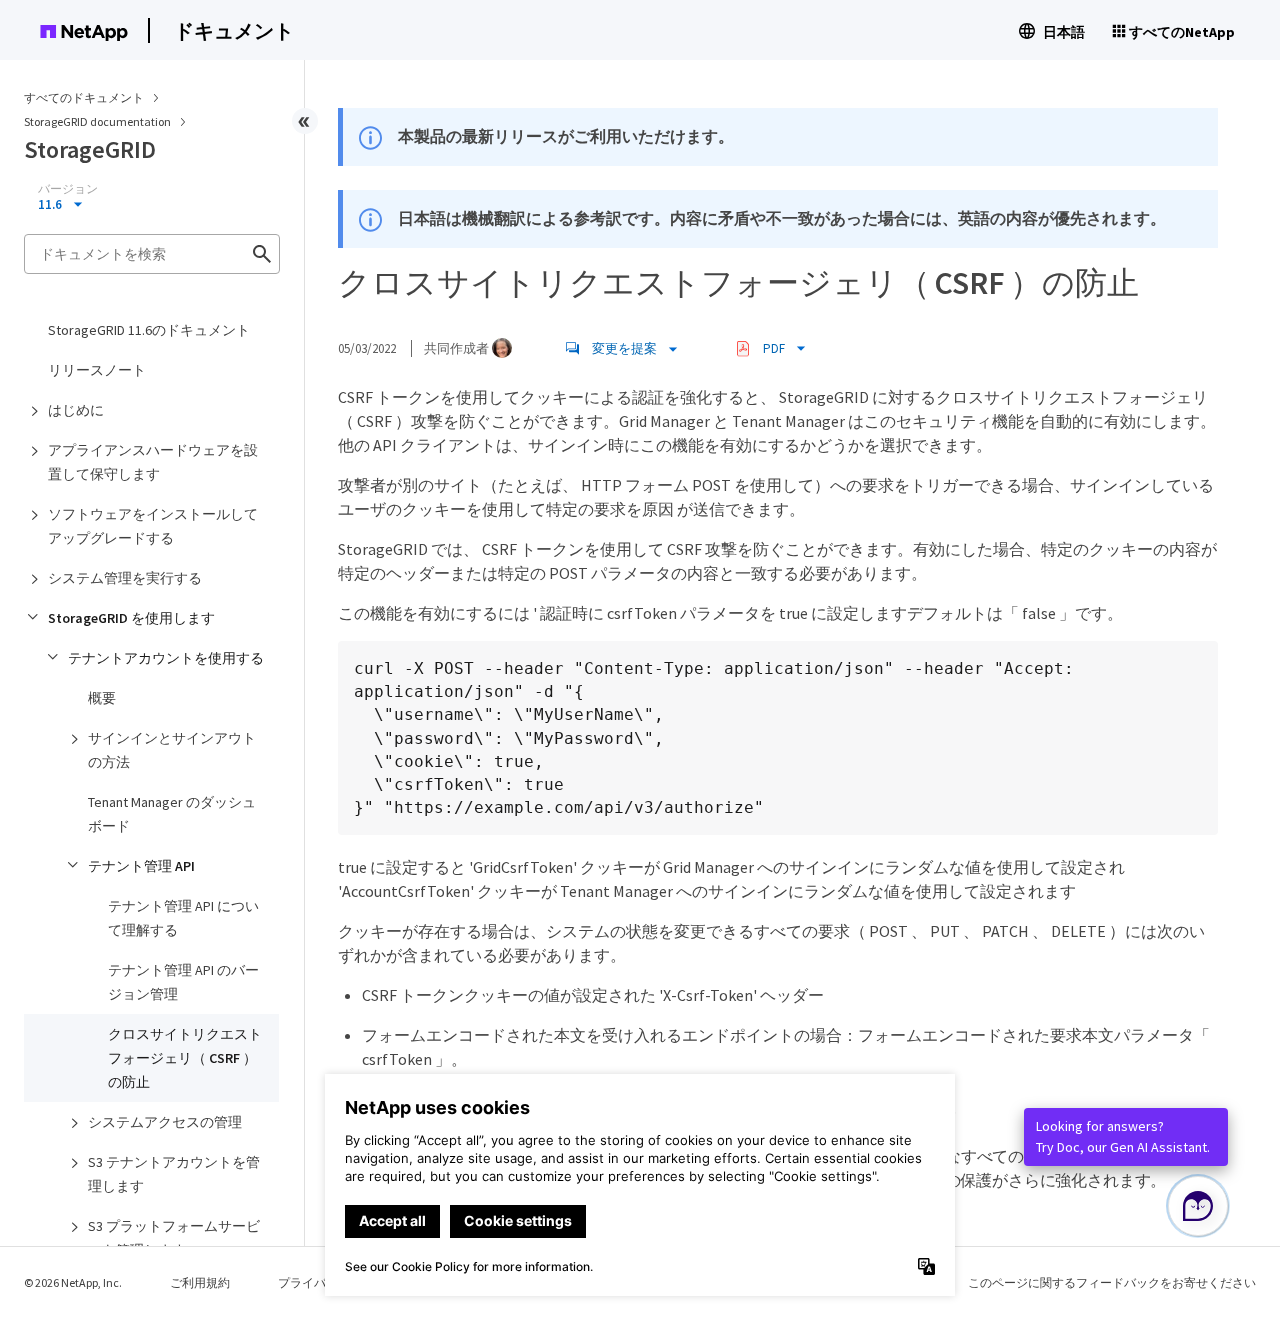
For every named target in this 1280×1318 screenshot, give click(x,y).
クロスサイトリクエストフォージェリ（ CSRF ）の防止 (185, 1058)
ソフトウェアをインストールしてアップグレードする (153, 526)
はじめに (76, 410)
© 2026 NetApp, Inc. (73, 1282)
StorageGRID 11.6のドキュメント (149, 330)
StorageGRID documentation (98, 121)
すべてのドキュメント (84, 97)
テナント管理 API (141, 866)
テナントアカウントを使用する (166, 658)
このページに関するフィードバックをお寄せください (1112, 1282)
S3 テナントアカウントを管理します (174, 1174)
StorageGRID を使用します (131, 618)
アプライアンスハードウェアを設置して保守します (153, 462)
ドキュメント (234, 30)
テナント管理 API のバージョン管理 (183, 982)
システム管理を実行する (125, 578)
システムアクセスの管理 (165, 1122)
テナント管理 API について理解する (183, 918)
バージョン (68, 189)
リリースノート (97, 370)
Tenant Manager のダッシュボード (172, 814)
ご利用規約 (200, 1282)
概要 (102, 698)
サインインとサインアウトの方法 (172, 750)
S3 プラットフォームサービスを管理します (174, 1238)
